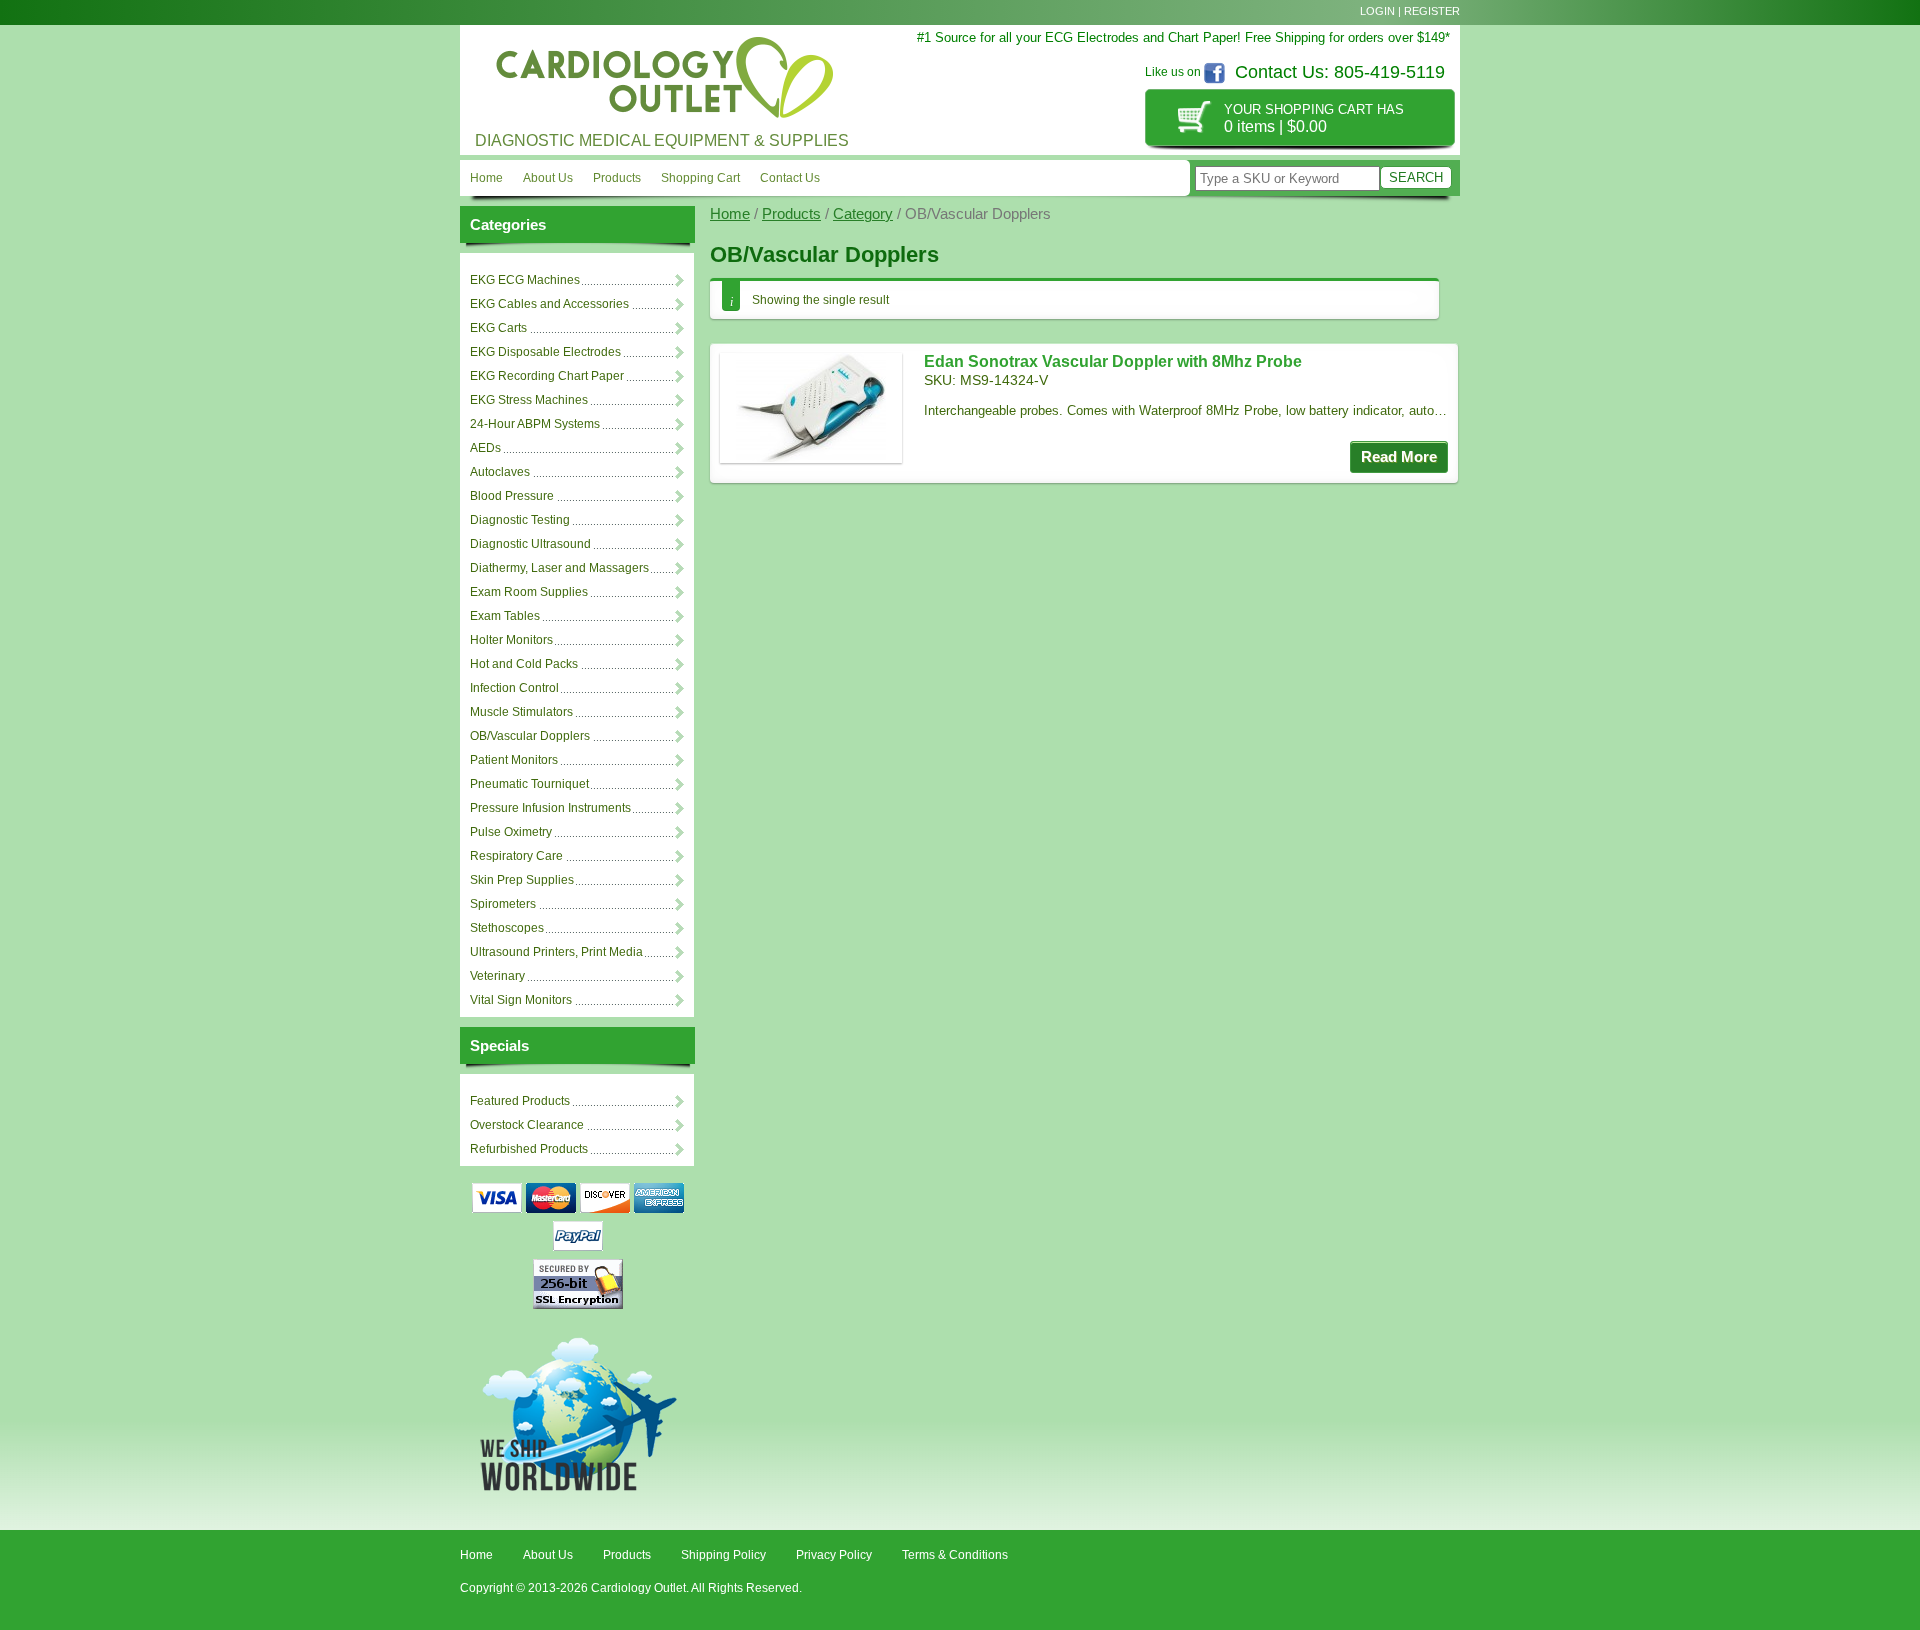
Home (486, 178)
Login (1377, 11)
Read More (1399, 456)
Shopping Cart (700, 178)
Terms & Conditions (955, 1555)
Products (617, 178)
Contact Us (790, 178)
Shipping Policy (723, 1555)
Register (1432, 11)
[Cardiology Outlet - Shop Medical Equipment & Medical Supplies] (660, 73)
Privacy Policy (834, 1555)
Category (863, 214)
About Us (548, 178)
